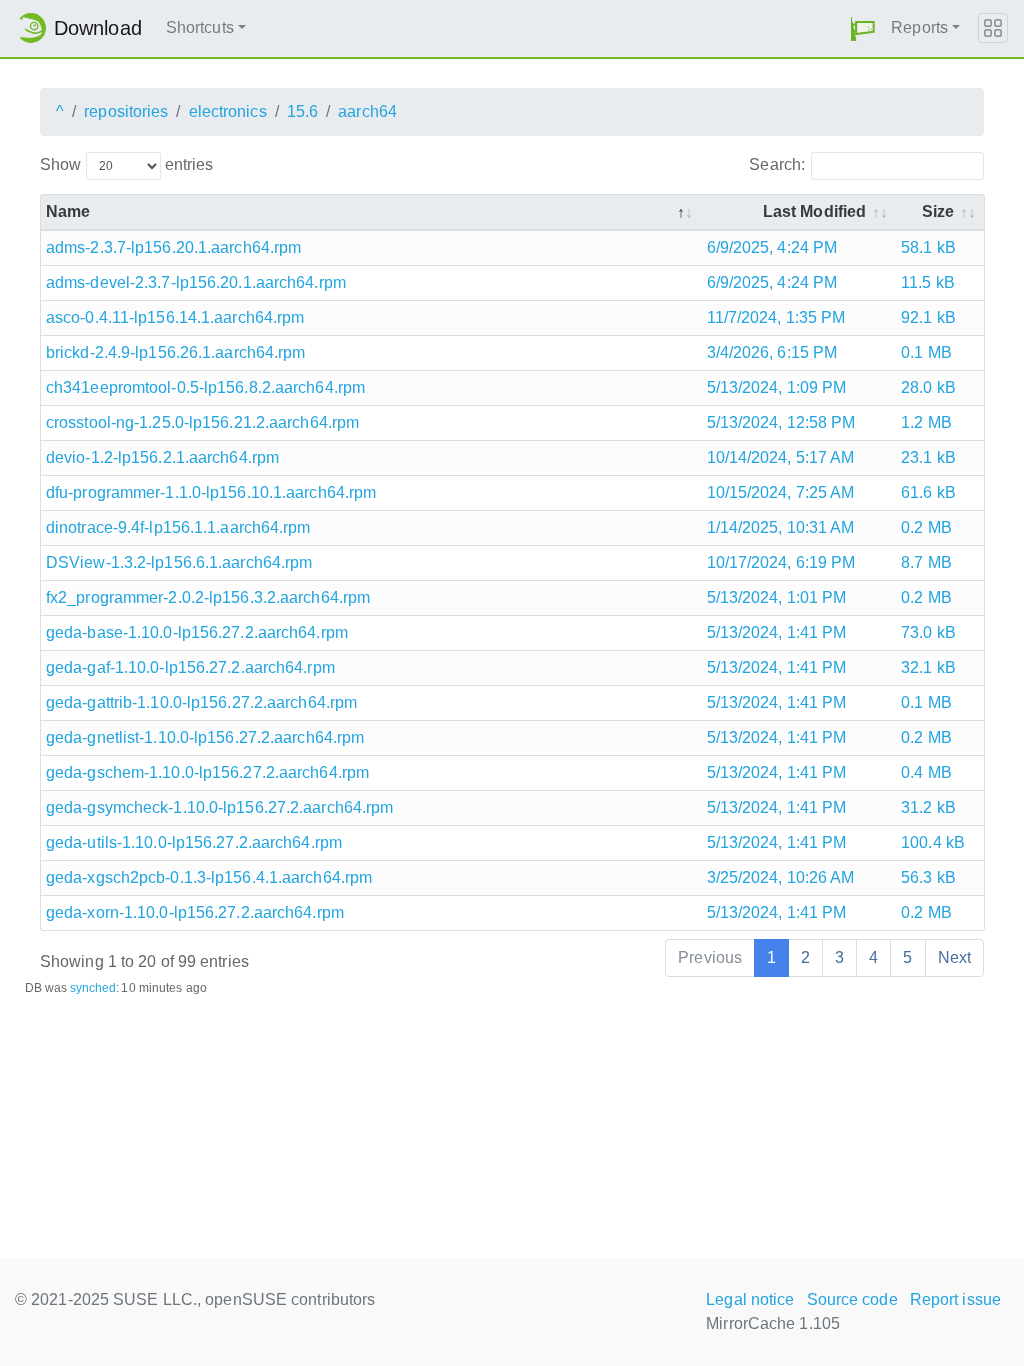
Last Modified (814, 211)
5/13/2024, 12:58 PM (781, 422)
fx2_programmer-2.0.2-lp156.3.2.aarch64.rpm (208, 597)
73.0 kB (928, 632)
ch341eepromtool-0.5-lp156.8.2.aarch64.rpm (205, 387)
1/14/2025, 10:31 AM (781, 527)
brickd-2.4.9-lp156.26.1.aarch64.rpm (176, 352)
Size (938, 211)
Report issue (955, 1299)
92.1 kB (928, 317)
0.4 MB (926, 772)
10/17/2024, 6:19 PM (781, 562)
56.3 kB (928, 877)
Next (954, 957)
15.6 (302, 111)
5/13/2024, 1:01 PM (777, 597)
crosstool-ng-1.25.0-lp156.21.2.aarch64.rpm (202, 422)
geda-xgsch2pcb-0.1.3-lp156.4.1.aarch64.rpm (209, 877)
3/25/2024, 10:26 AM (781, 877)
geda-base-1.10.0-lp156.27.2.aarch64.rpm (197, 632)
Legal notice (750, 1299)
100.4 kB (933, 842)
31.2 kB (928, 807)
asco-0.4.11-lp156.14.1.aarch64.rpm (175, 317)
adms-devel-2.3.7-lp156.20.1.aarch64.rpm (196, 282)
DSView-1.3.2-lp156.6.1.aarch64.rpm (179, 562)
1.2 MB (926, 422)
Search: (777, 164)
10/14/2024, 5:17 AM (781, 457)
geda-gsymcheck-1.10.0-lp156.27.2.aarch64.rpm (219, 807)
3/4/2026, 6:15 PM (772, 352)
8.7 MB (926, 562)
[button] (863, 28)
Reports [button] (919, 27)
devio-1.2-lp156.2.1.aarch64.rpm (162, 457)
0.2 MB (926, 527)
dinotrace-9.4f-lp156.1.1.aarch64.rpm (178, 527)
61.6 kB (928, 492)
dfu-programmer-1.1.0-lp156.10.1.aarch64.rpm (211, 492)
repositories (126, 111)
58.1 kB (928, 247)
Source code (852, 1299)
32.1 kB (928, 667)
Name (68, 211)
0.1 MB (926, 352)
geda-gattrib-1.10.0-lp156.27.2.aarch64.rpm (201, 702)
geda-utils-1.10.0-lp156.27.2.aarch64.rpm (194, 842)
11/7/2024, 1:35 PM (776, 317)
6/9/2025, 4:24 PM (772, 247)
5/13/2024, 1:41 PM (777, 632)
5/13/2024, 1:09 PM (777, 387)
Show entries (126, 164)
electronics (228, 111)
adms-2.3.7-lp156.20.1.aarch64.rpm (173, 247)
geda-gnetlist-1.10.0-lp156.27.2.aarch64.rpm (205, 737)
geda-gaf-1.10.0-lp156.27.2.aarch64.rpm (190, 667)
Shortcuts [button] (200, 27)
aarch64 (367, 111)
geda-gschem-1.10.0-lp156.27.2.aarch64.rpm (207, 772)
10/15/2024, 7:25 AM (781, 492)
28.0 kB (928, 387)
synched (93, 988)
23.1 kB (928, 457)
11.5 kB (928, 282)
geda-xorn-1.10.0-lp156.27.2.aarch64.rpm (195, 912)
